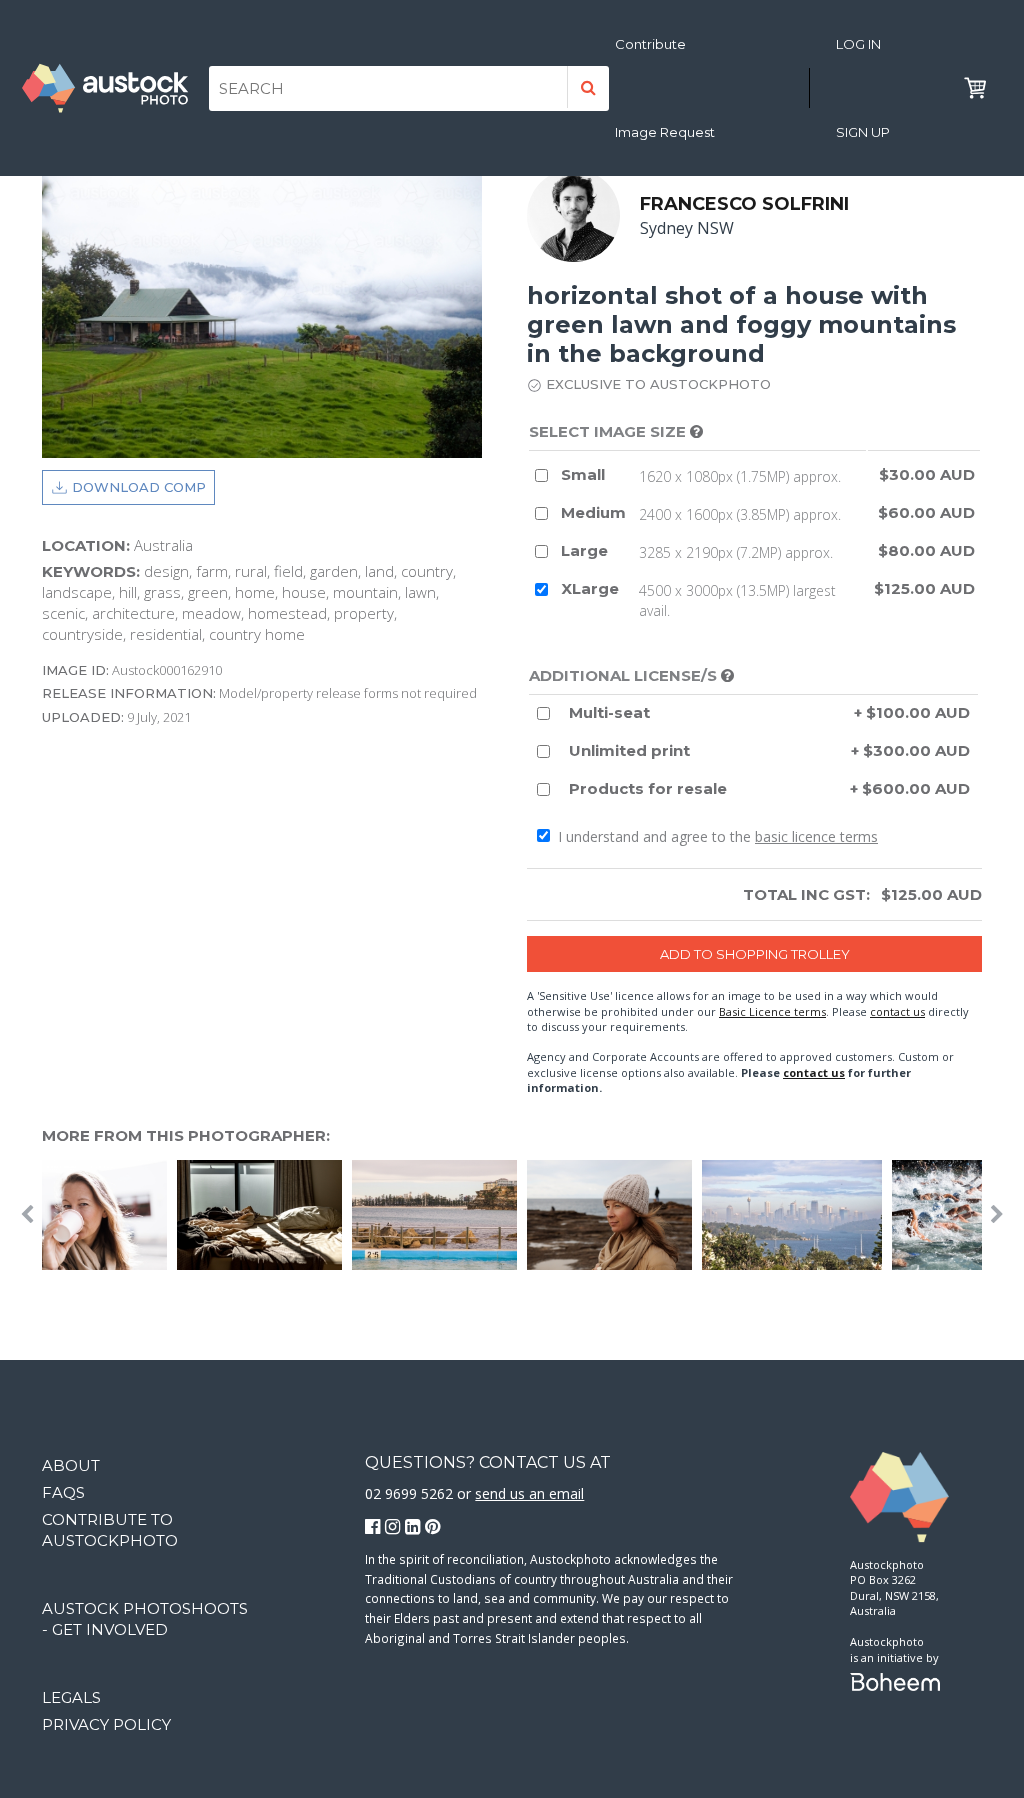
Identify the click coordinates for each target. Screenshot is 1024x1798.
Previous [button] (27, 1215)
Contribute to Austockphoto (110, 1530)
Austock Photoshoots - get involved (145, 1619)
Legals (71, 1697)
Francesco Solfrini (744, 204)
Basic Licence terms (772, 1011)
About (71, 1465)
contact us (897, 1011)
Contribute (650, 44)
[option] (797, 1215)
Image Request (665, 132)
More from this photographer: (186, 1135)
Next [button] (997, 1215)
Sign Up (863, 132)
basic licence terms (816, 836)
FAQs (63, 1492)
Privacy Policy (106, 1724)
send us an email (529, 1493)
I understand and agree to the (716, 836)
